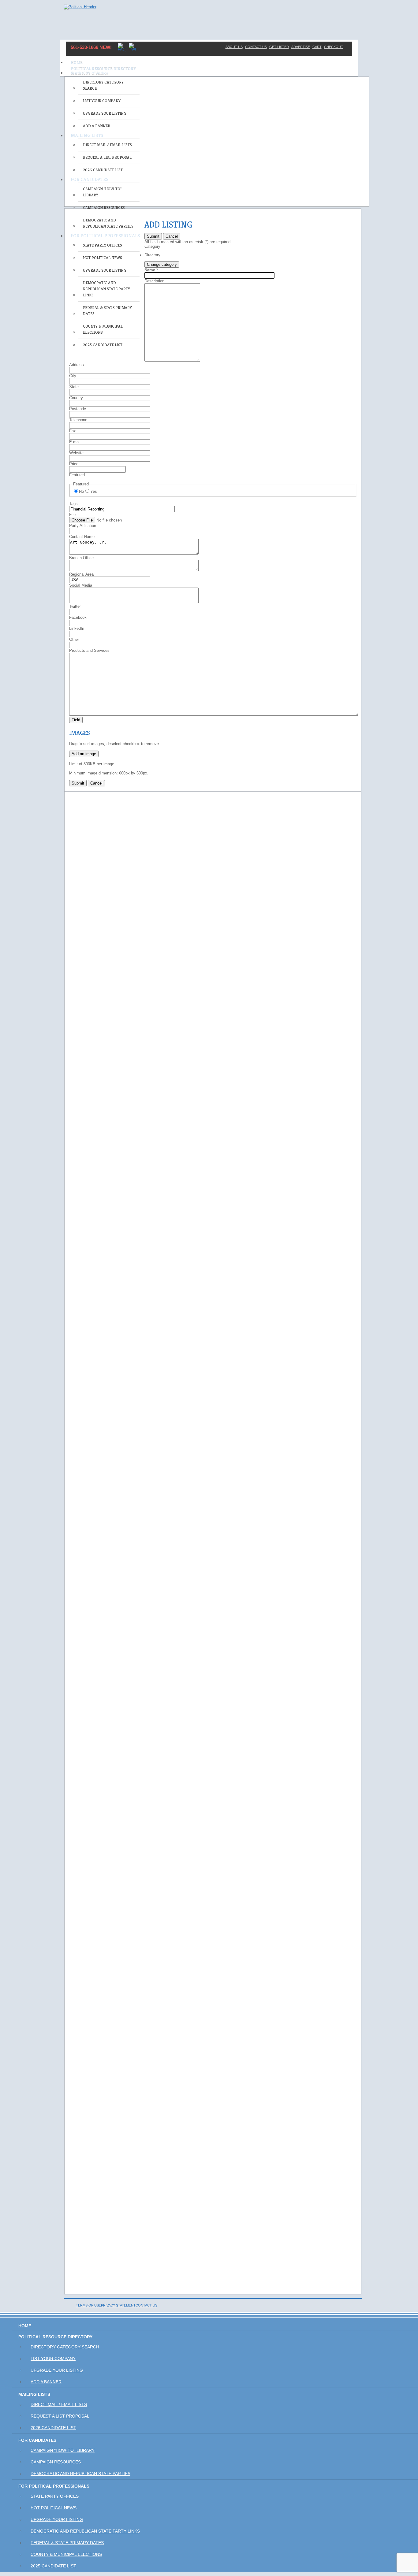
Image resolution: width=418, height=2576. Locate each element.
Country (76, 398)
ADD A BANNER (97, 126)
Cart (317, 47)
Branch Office (81, 558)
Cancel (172, 236)
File (72, 515)
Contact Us (256, 47)
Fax (73, 431)
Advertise (301, 47)
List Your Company (102, 101)
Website (76, 453)
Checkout (334, 47)
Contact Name (82, 537)
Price (74, 464)
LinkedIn (77, 628)
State (74, 387)
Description (154, 281)
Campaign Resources (104, 208)
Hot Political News (103, 258)
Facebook (78, 617)
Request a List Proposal (107, 157)
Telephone (78, 420)
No (81, 491)
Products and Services (89, 650)
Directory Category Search (103, 85)
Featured (77, 475)
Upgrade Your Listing (105, 113)
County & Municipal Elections (103, 329)
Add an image (84, 754)
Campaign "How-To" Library (102, 192)
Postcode (78, 409)
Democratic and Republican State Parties (108, 223)
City (73, 376)
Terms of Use (88, 2305)
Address (77, 365)
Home (77, 62)
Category (152, 246)
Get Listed (279, 47)
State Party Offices (103, 245)
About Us (234, 47)
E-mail (75, 442)
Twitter (75, 606)
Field (76, 720)
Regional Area (81, 574)
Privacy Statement (118, 2305)
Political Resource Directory (103, 69)
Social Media (81, 585)
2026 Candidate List (103, 170)
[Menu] (209, 60)
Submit (153, 236)
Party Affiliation (83, 526)
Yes (94, 491)
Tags (73, 504)
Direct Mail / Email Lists (107, 145)
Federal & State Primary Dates (107, 311)
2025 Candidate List (103, 345)
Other (74, 639)
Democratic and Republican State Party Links (106, 289)
